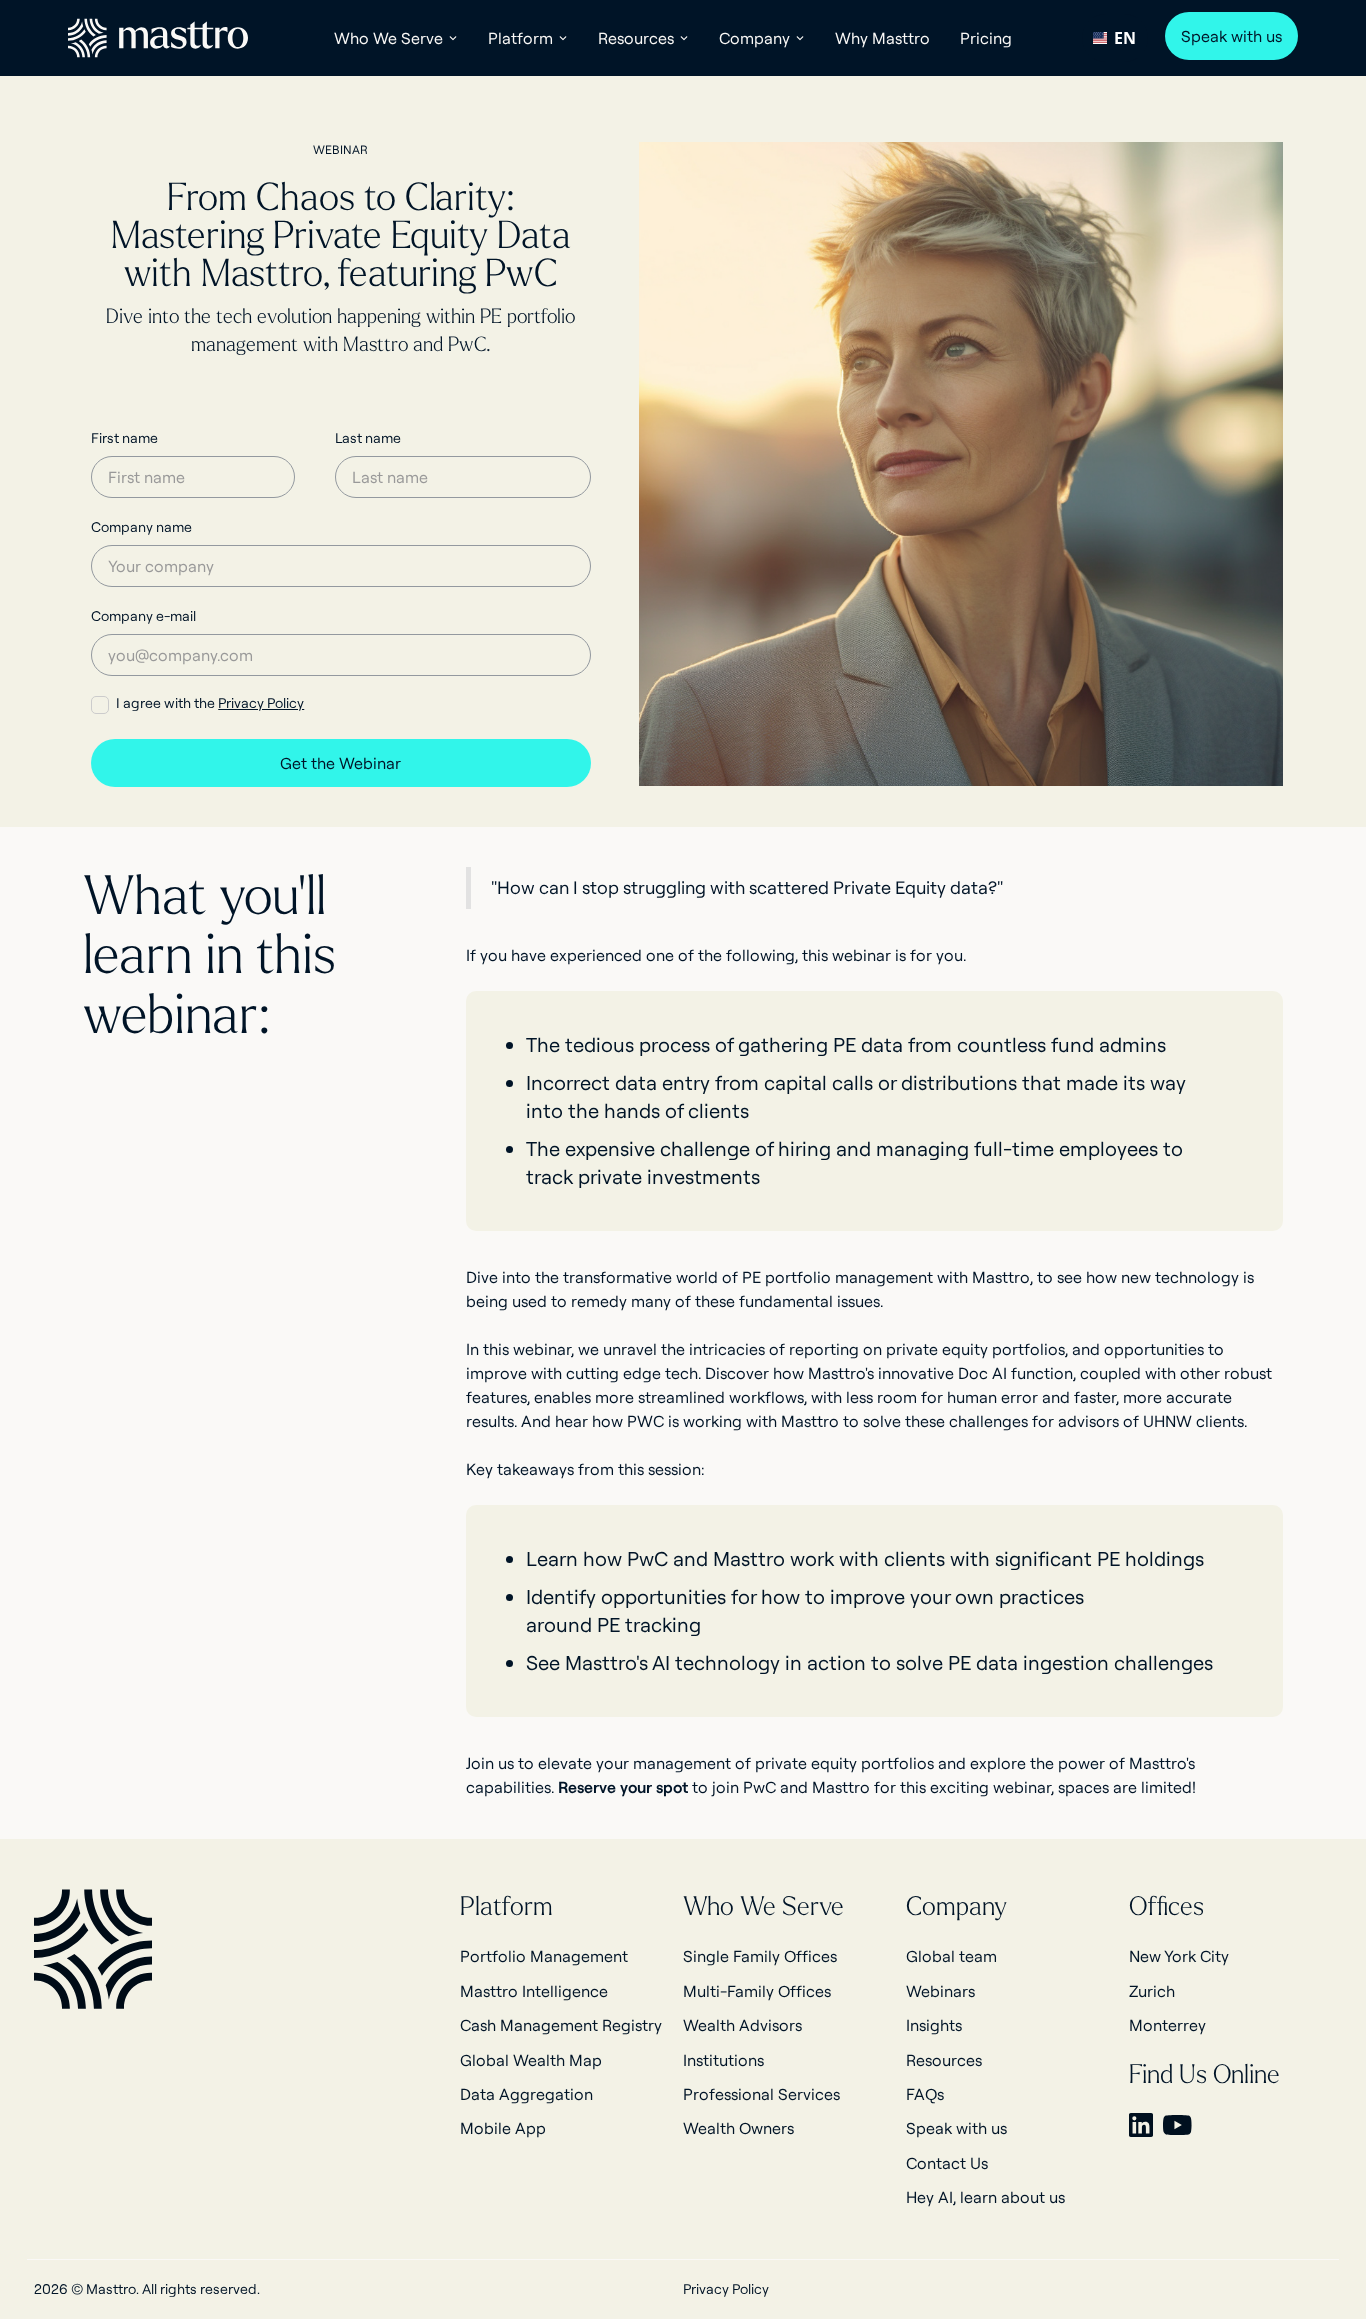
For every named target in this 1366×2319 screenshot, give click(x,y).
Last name (368, 438)
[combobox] (1115, 38)
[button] (396, 38)
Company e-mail (143, 616)
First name (124, 438)
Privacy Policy (261, 703)
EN (1125, 38)
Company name (141, 527)
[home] (158, 38)
